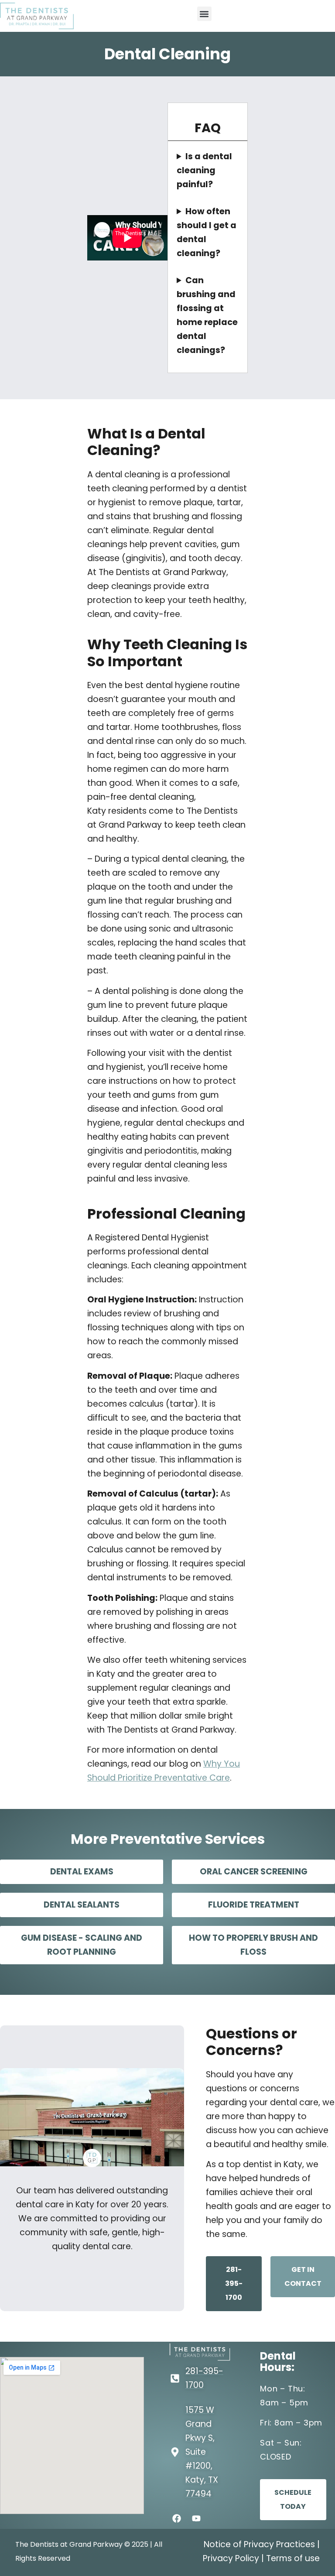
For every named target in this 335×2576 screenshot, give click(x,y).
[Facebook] (177, 2518)
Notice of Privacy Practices (259, 2544)
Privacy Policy (231, 2558)
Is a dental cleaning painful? (204, 170)
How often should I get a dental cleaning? (207, 232)
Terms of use (293, 2558)
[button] (204, 14)
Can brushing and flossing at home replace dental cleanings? (207, 315)
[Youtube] (196, 2518)
